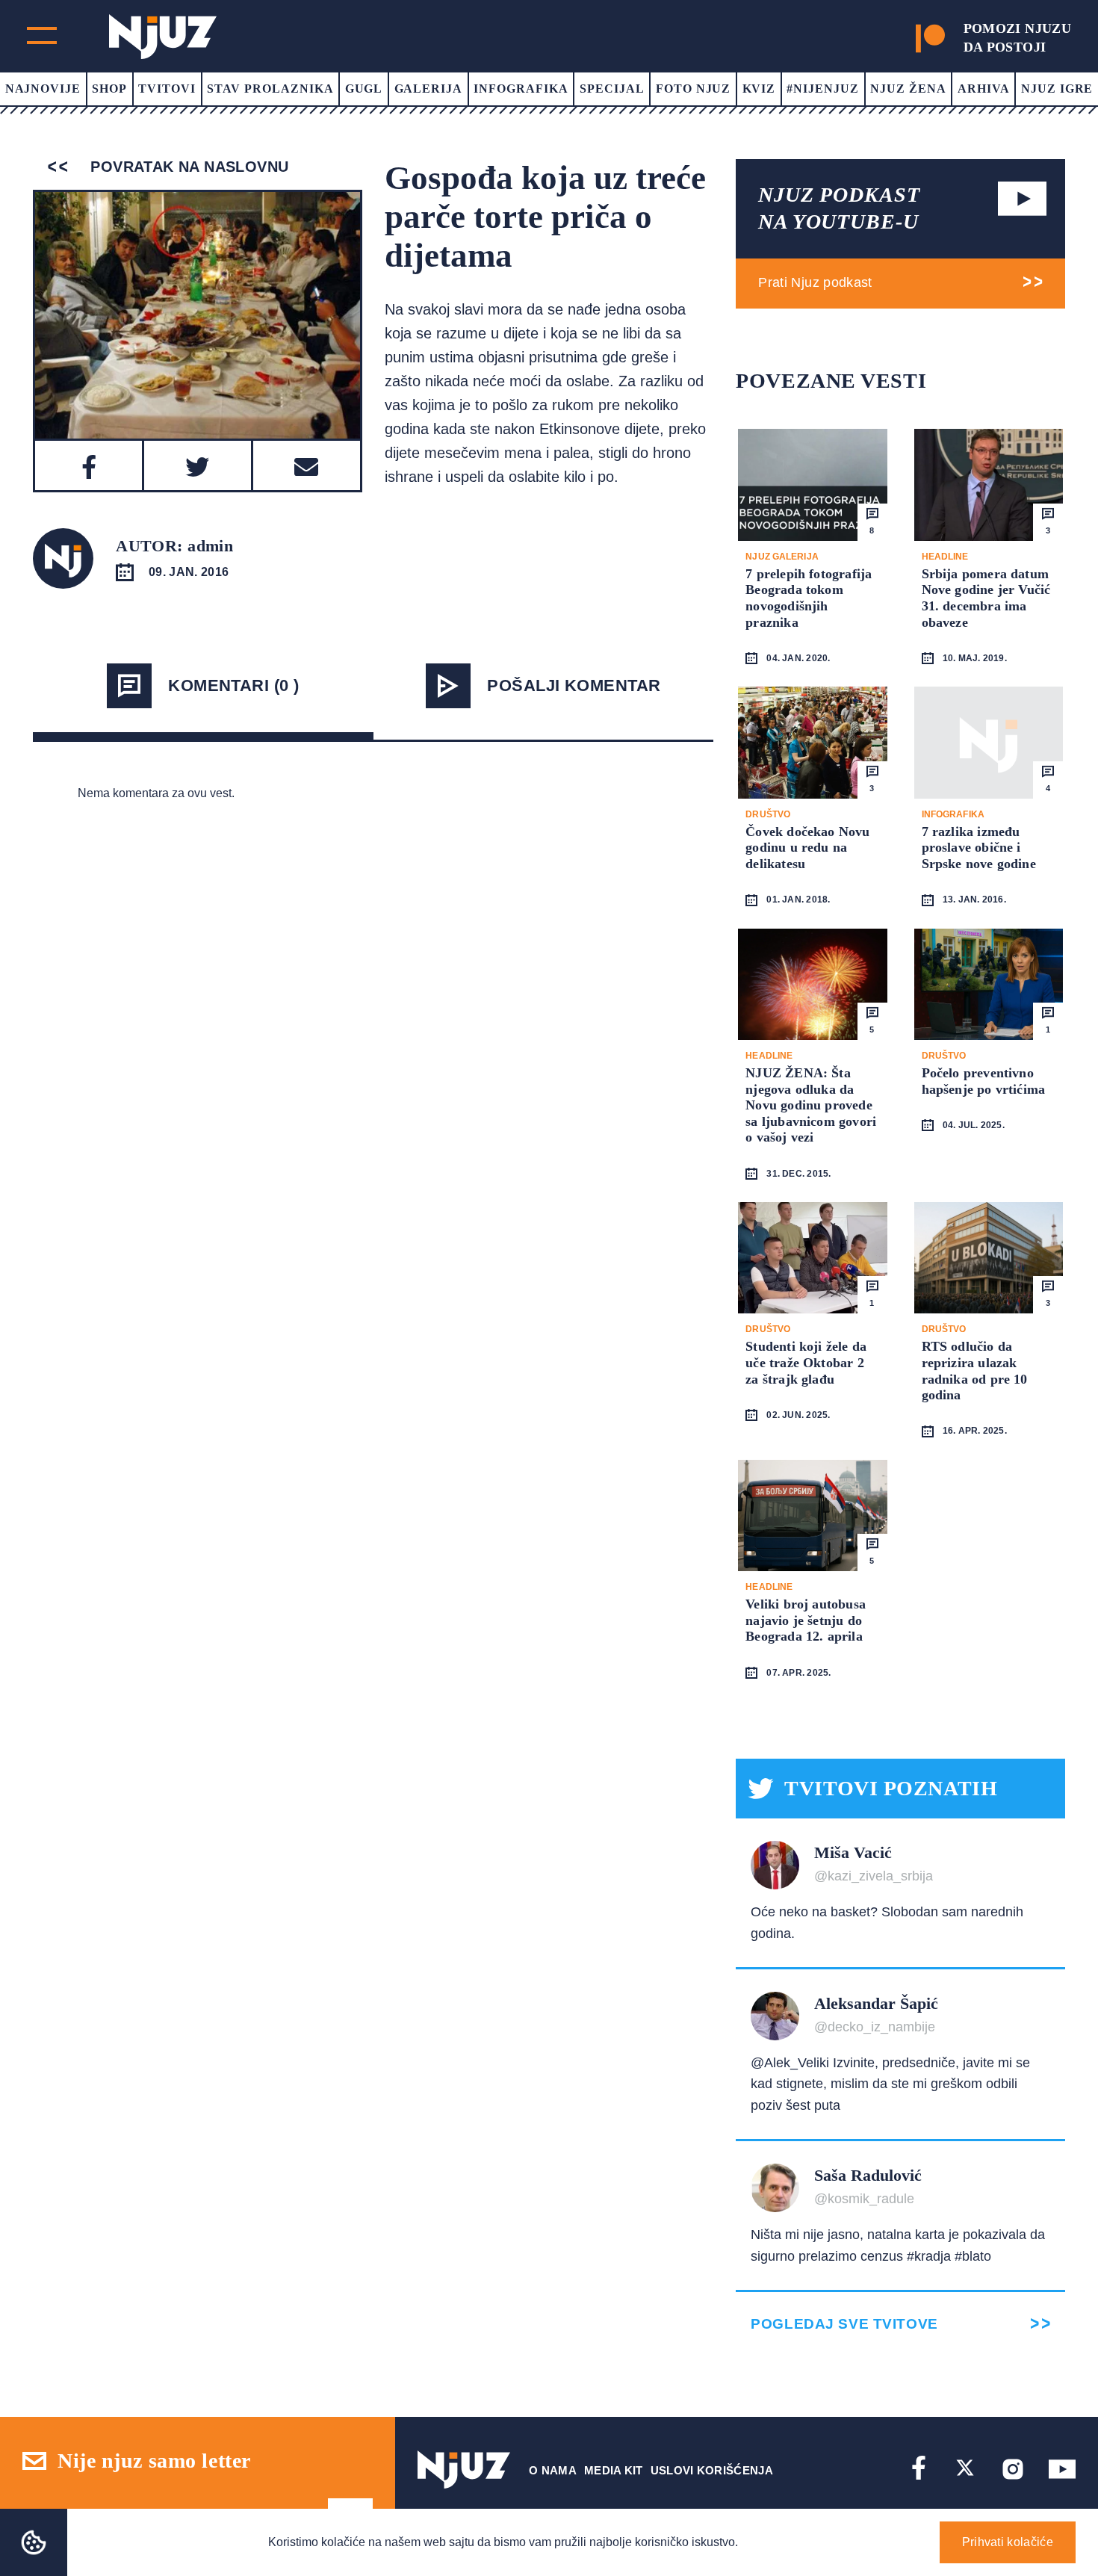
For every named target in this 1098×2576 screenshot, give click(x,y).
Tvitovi (167, 89)
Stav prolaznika (270, 89)
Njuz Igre (1057, 89)
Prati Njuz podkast (815, 282)
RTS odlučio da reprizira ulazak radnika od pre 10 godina (975, 1371)
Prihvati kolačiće (1008, 2542)
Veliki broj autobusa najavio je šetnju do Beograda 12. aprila (806, 1620)
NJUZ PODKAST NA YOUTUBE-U (839, 208)
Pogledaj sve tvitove (844, 2324)
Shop (109, 89)
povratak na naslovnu (187, 167)
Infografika (521, 89)
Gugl (364, 89)
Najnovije (43, 89)
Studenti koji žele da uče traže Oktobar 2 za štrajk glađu (806, 1362)
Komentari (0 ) (233, 685)
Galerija (429, 89)
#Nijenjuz (823, 89)
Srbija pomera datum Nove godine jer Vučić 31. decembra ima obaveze (986, 598)
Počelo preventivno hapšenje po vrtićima (984, 1081)
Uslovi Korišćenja (712, 2470)
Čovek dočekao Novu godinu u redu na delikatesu (807, 848)
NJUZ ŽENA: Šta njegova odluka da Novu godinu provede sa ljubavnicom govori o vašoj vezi (811, 1105)
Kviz (759, 89)
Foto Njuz (694, 89)
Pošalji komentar (574, 685)
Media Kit (614, 2470)
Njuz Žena (908, 89)
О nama (553, 2470)
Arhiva (984, 89)
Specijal (612, 89)
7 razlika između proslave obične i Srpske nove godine (979, 848)
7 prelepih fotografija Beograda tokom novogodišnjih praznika (809, 598)
